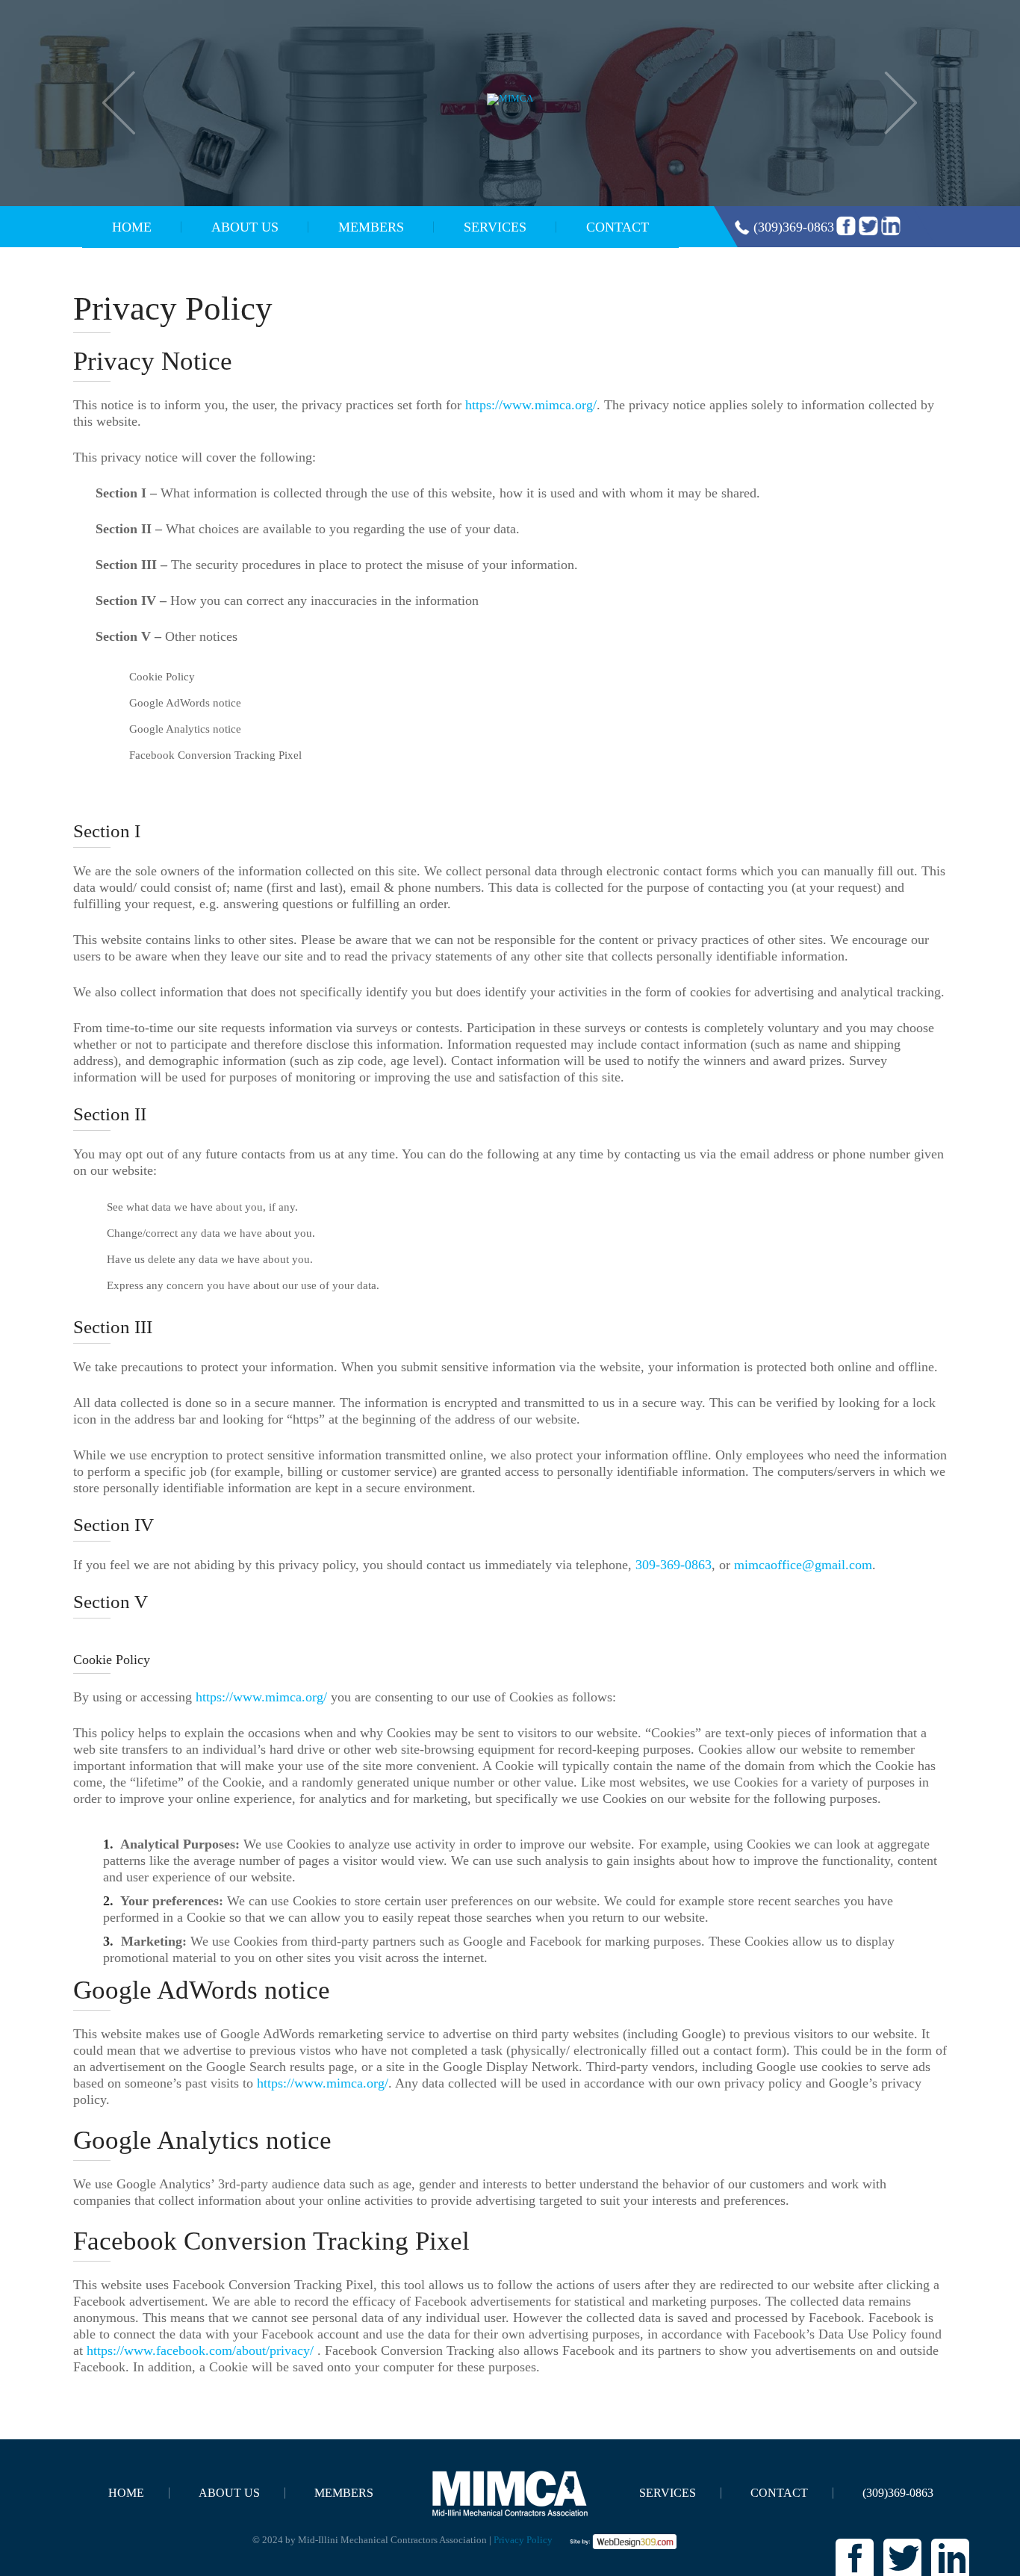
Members (371, 227)
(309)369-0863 (794, 227)
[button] (119, 103)
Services (495, 227)
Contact (618, 227)
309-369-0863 (674, 1565)
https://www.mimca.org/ (531, 405)
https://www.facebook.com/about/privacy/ (200, 2350)
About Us (245, 227)
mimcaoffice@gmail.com (803, 1565)
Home (132, 227)
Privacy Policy (523, 2540)
